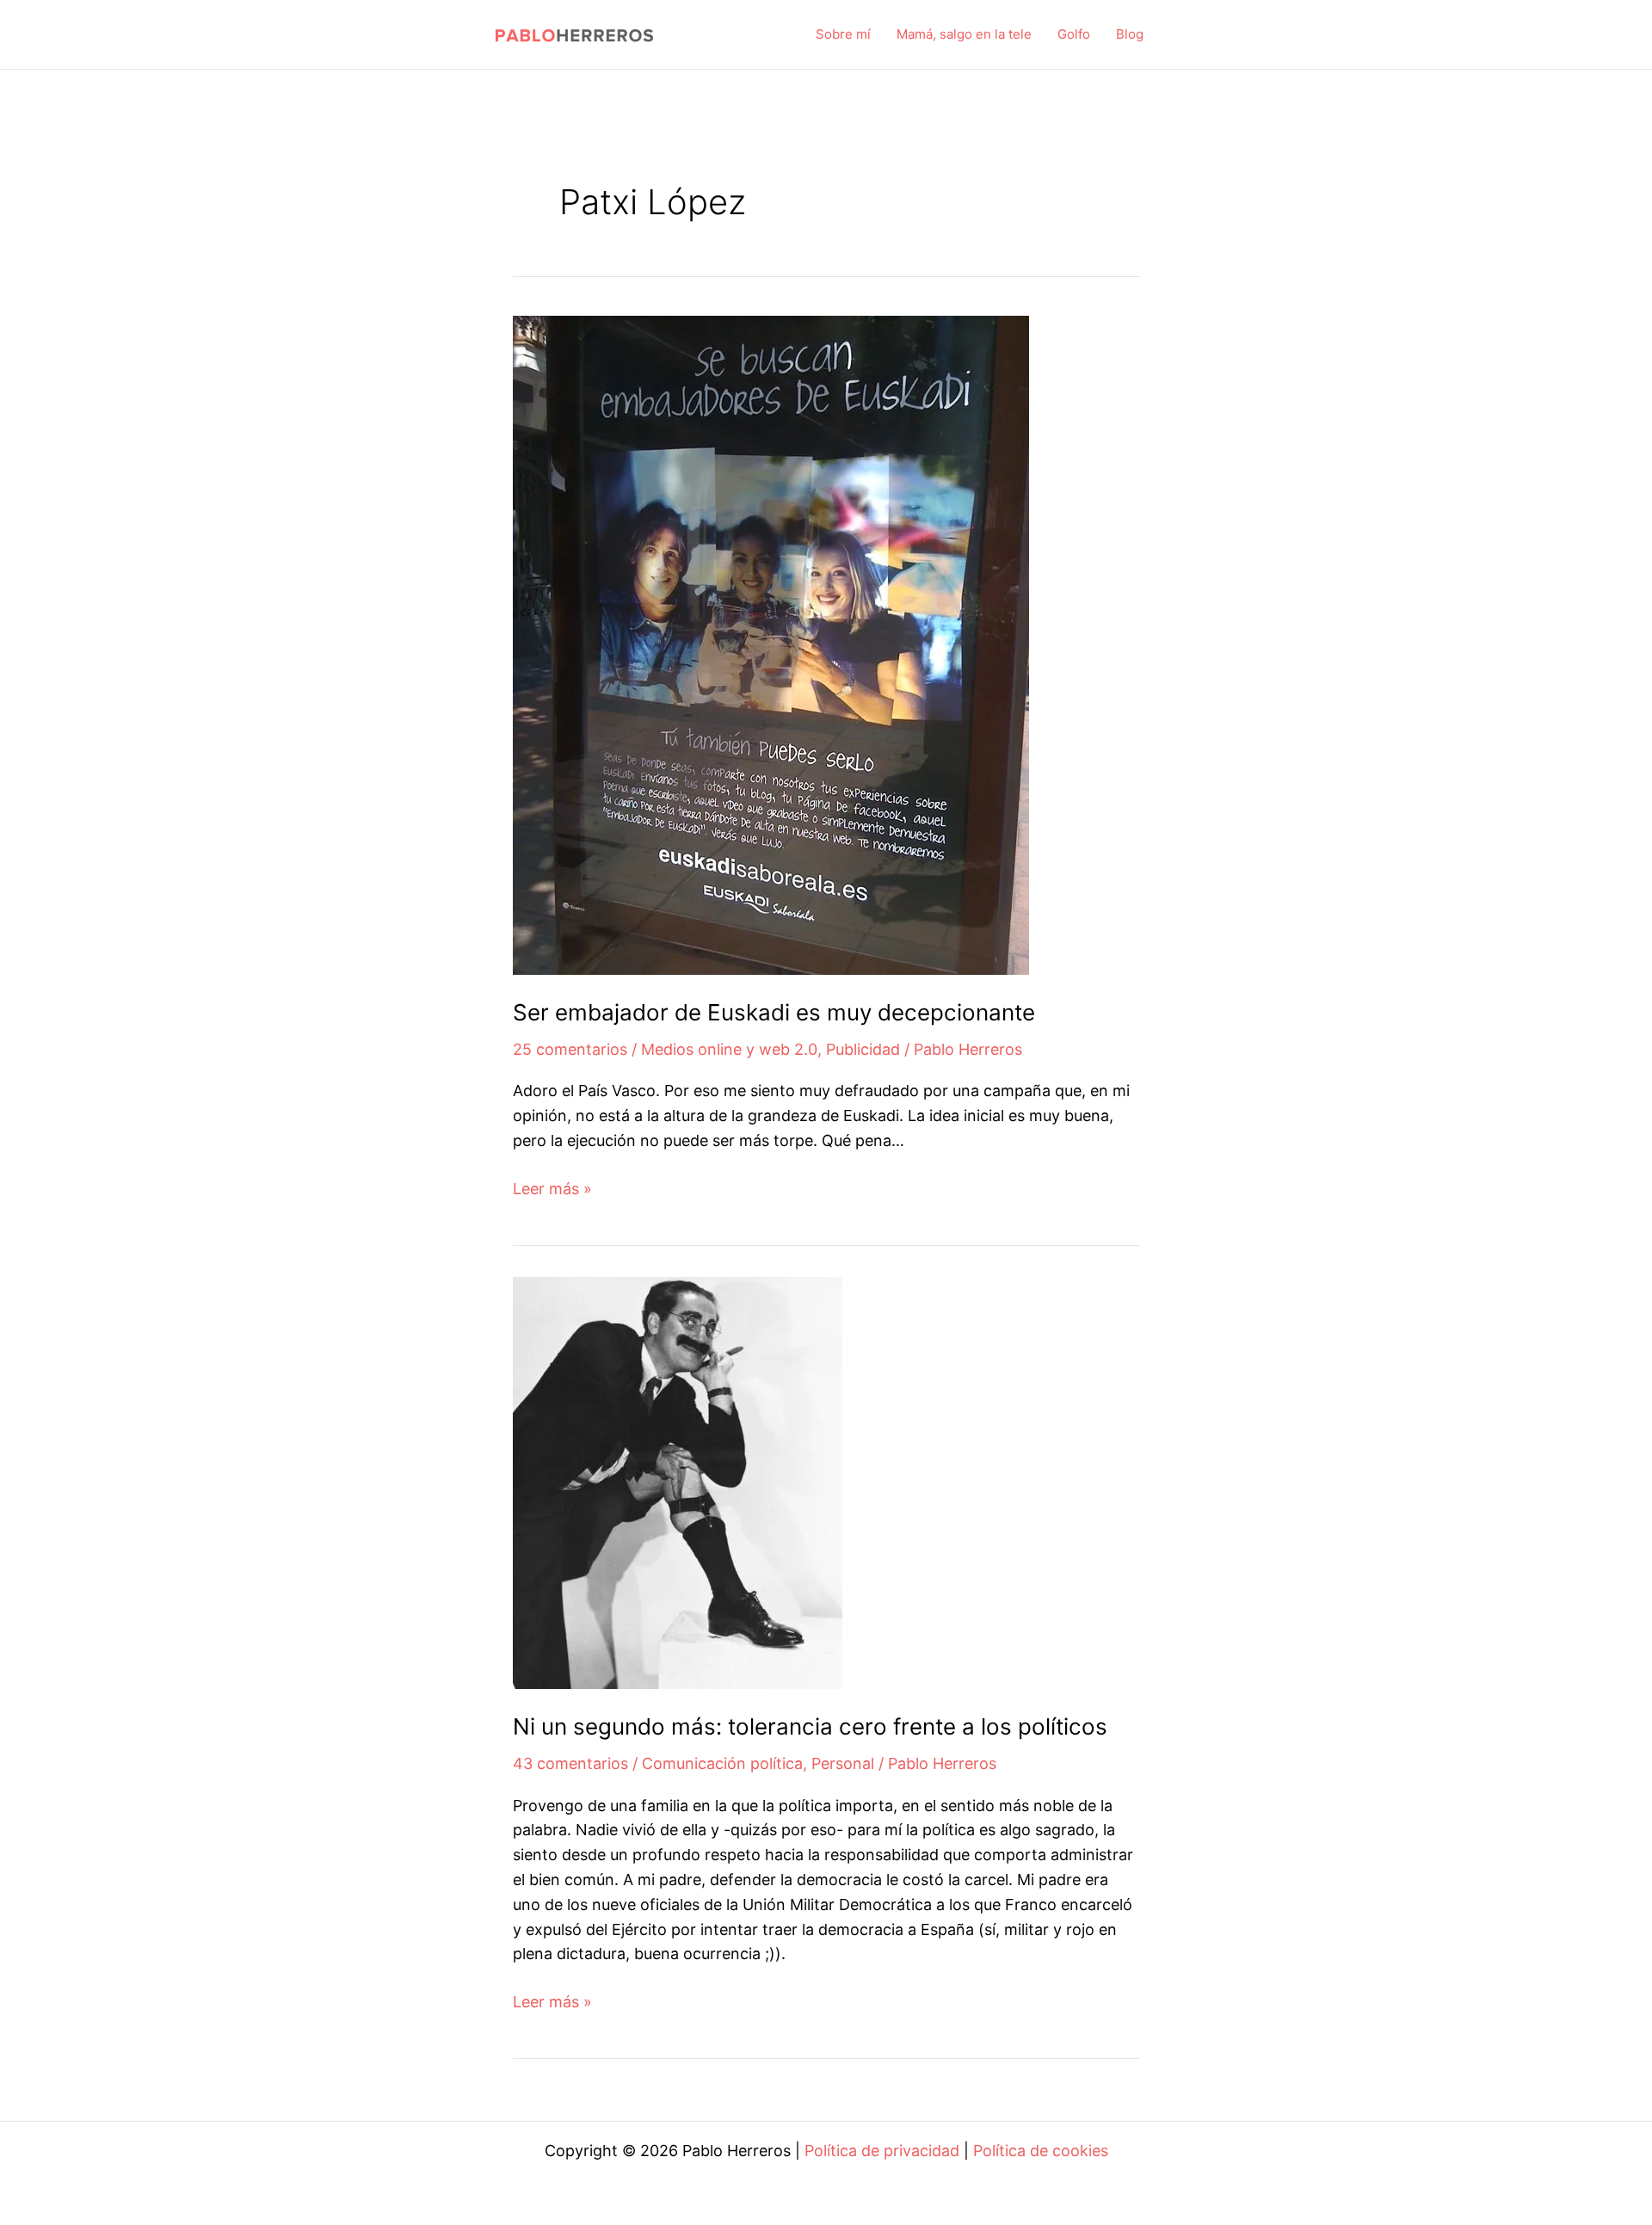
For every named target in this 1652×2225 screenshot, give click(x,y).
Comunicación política (722, 1763)
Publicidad (863, 1049)
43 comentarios (570, 1763)
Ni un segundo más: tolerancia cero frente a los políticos (810, 1726)
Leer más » (552, 1190)
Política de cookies (1041, 2151)
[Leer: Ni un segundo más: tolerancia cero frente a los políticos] (678, 1481)
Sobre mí (843, 34)
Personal (843, 1763)
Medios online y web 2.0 (729, 1049)
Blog (1130, 34)
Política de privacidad (882, 2151)
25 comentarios (570, 1049)
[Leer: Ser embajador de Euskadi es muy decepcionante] (771, 644)
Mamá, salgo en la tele (964, 34)
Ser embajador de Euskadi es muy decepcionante (774, 1012)
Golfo (1074, 34)
